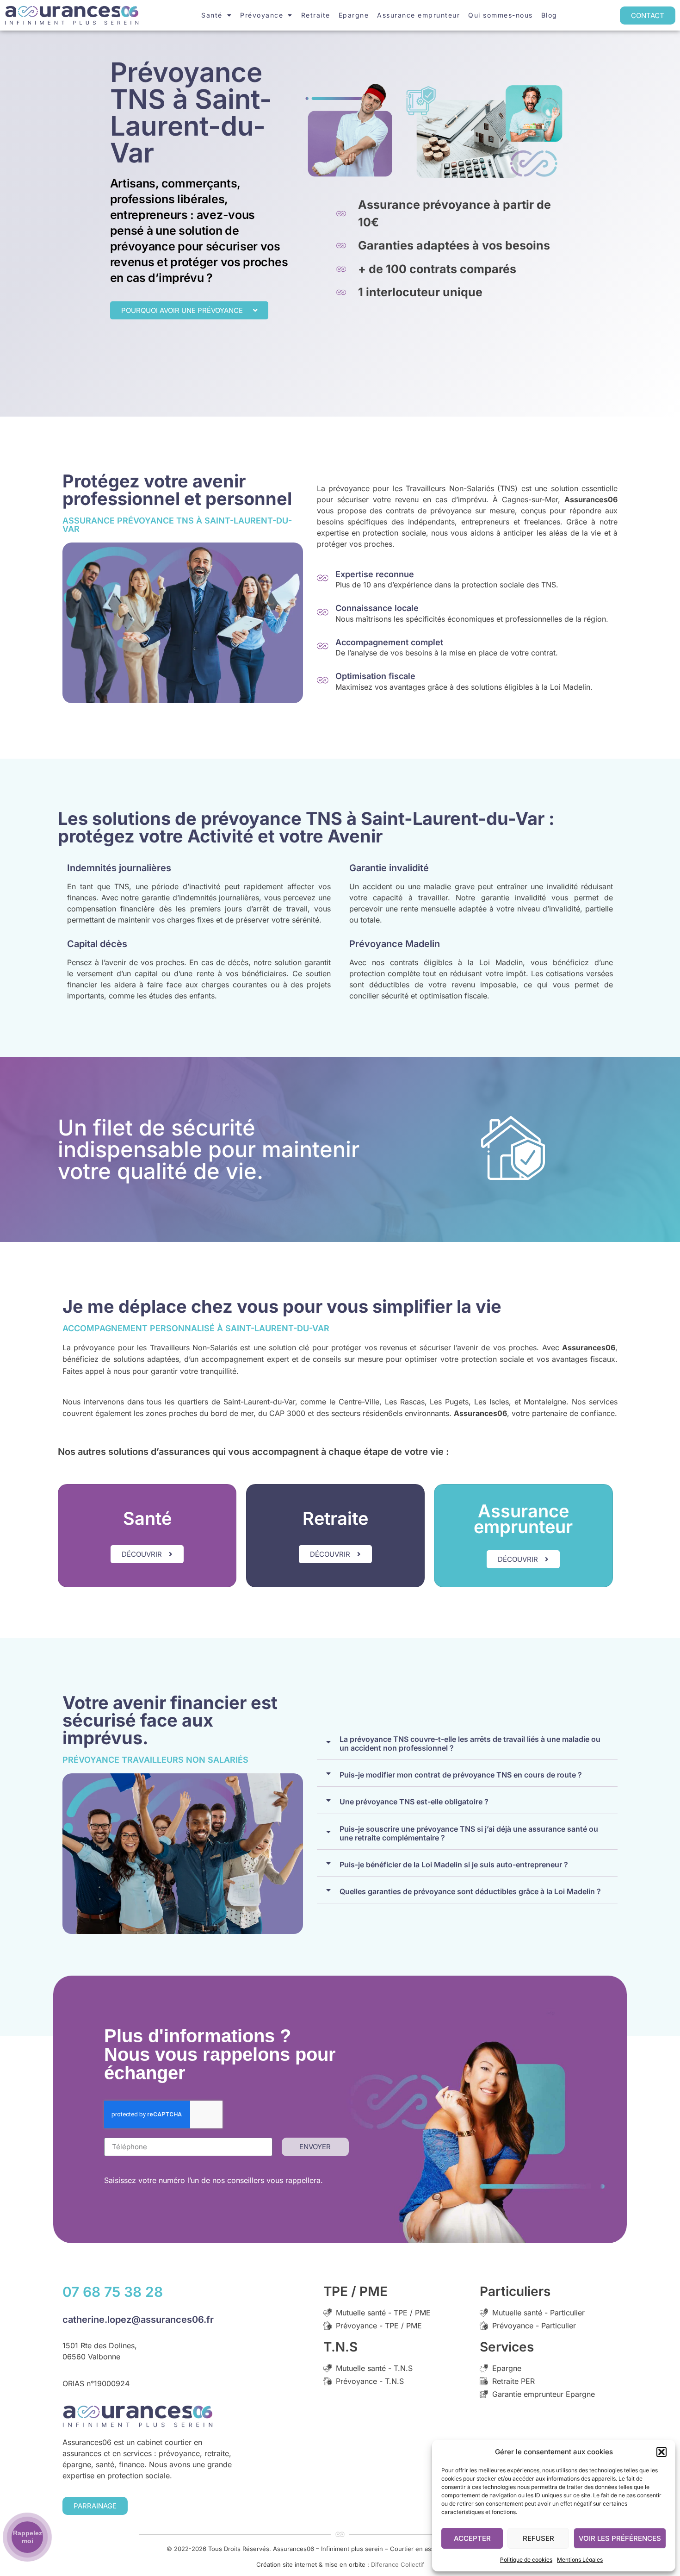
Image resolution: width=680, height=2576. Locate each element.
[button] (661, 2452)
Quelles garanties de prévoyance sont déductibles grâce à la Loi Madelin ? (470, 1892)
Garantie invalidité (389, 868)
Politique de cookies (526, 2560)
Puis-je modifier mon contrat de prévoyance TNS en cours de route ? (461, 1775)
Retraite (316, 15)
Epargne (354, 15)
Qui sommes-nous (501, 15)
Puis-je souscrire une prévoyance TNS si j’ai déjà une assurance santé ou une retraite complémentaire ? (469, 1834)
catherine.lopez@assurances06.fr (138, 2320)
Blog (549, 15)
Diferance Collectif (398, 2564)
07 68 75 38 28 (113, 2292)
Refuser (538, 2538)
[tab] (467, 1742)
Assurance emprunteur (418, 15)
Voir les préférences (620, 2538)
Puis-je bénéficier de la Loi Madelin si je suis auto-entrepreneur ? (454, 1865)
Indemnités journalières (119, 868)
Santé (212, 15)
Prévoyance (262, 15)
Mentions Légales (580, 2560)
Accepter (472, 2538)
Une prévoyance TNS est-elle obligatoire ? (414, 1802)
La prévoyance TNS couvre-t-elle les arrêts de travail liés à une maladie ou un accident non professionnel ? (470, 1744)
